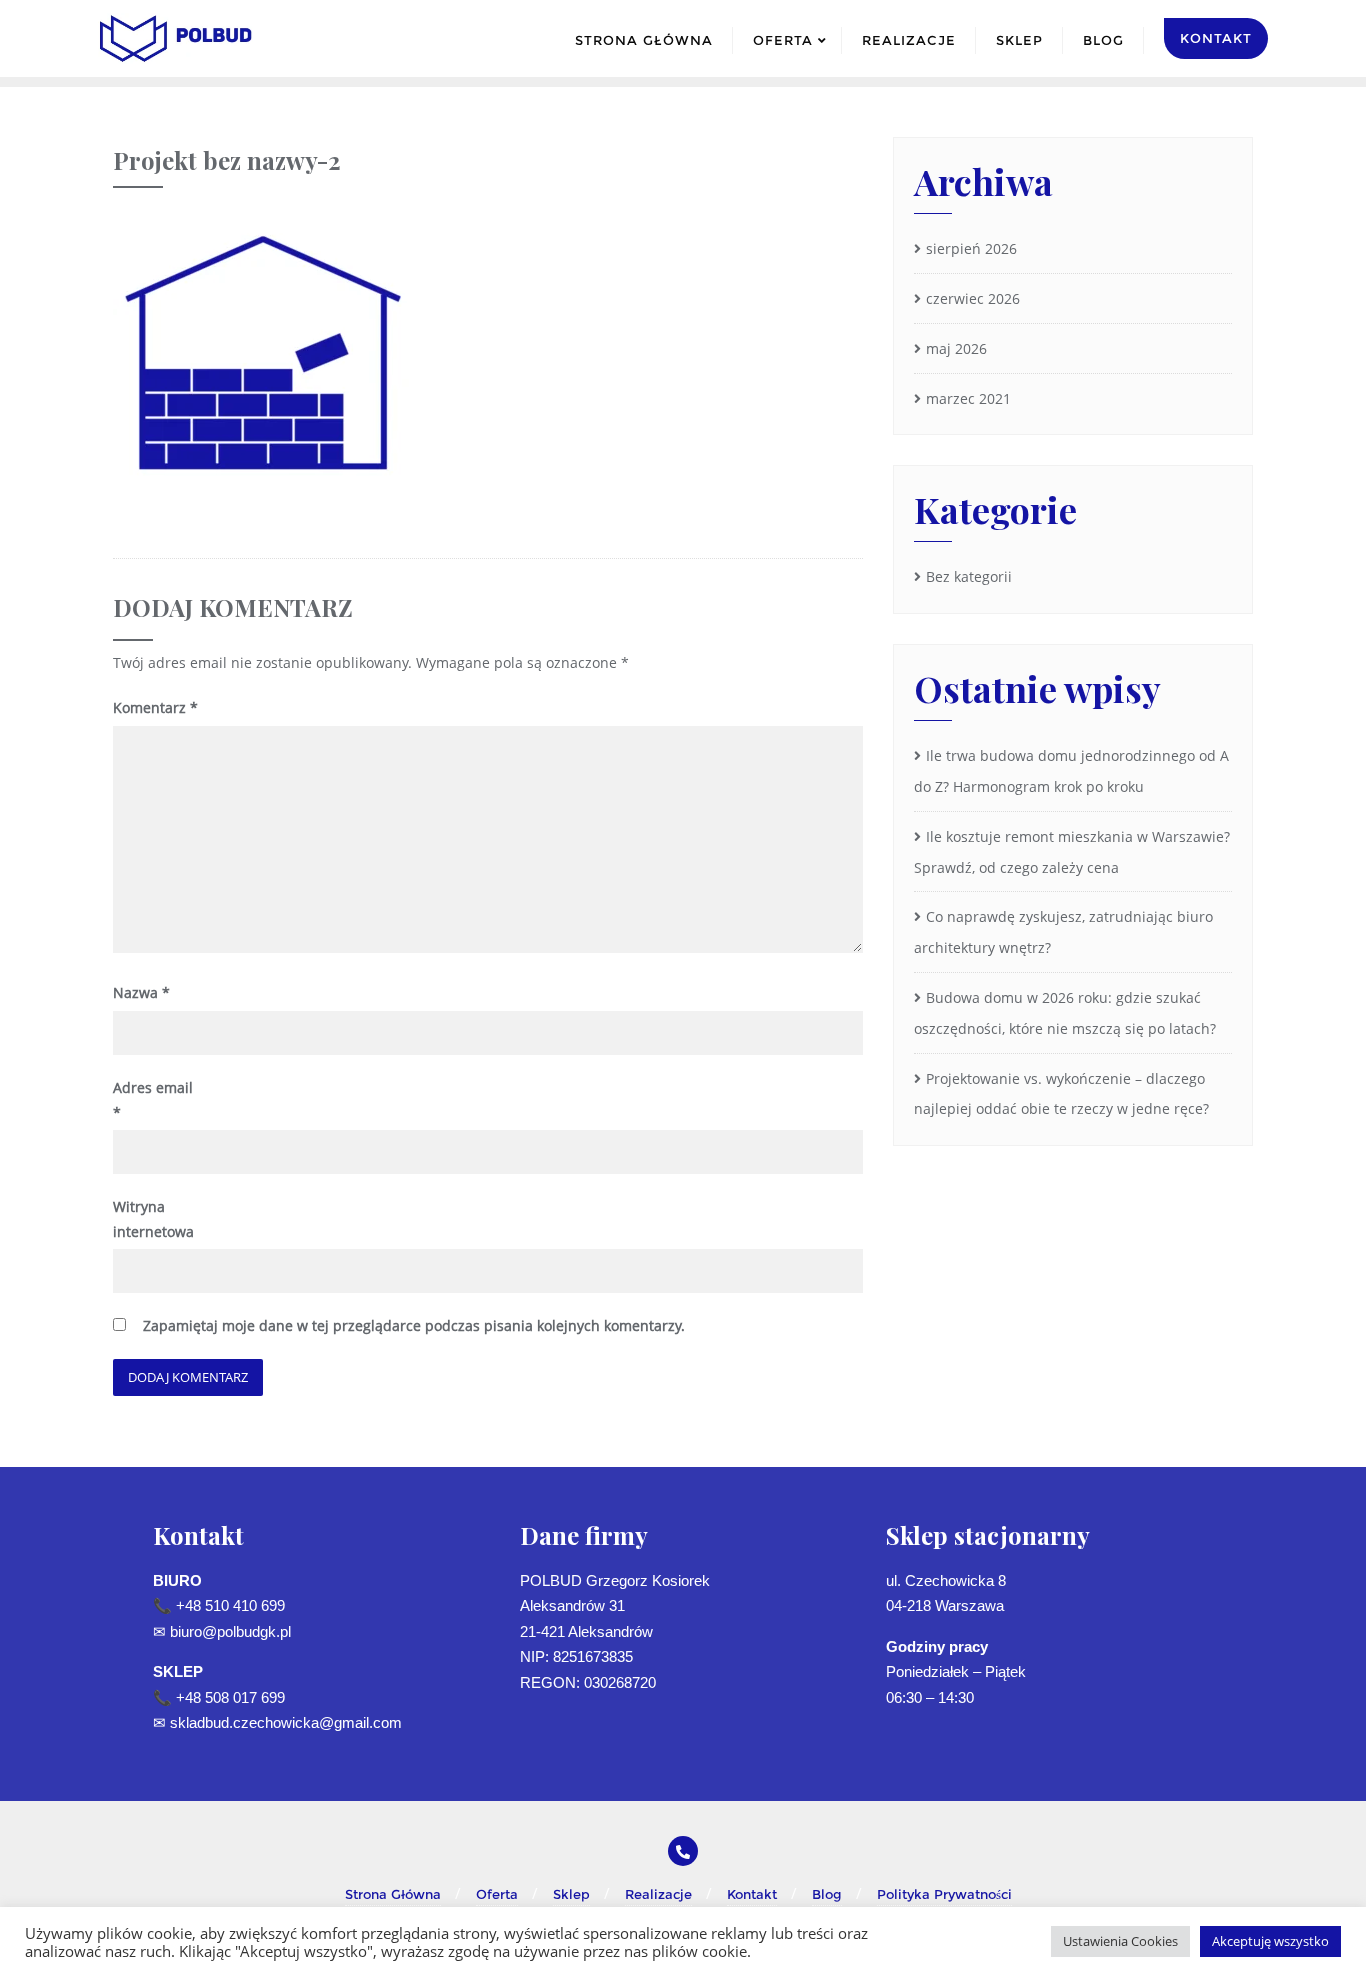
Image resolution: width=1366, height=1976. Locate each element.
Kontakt (752, 1894)
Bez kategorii (969, 576)
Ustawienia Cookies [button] (1120, 1941)
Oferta (497, 1894)
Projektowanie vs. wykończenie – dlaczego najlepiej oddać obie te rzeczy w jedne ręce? (1061, 1094)
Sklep (571, 1894)
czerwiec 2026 (973, 298)
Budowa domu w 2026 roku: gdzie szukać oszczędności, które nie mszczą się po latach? (1065, 1013)
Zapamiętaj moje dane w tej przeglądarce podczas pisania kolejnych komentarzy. (414, 1325)
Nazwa (141, 992)
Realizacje (658, 1894)
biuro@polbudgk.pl (230, 1631)
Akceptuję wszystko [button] (1270, 1941)
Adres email (153, 1100)
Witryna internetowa (153, 1219)
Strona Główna (393, 1894)
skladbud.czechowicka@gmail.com (286, 1722)
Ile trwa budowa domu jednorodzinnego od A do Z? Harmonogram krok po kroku (1071, 771)
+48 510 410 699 (230, 1605)
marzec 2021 (968, 398)
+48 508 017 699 (230, 1697)
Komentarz (155, 707)
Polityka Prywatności (944, 1894)
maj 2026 (956, 348)
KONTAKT (1216, 38)
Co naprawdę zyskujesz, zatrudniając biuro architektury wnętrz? (1063, 932)
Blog (827, 1894)
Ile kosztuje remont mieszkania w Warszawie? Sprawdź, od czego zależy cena (1072, 852)
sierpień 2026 (971, 248)
